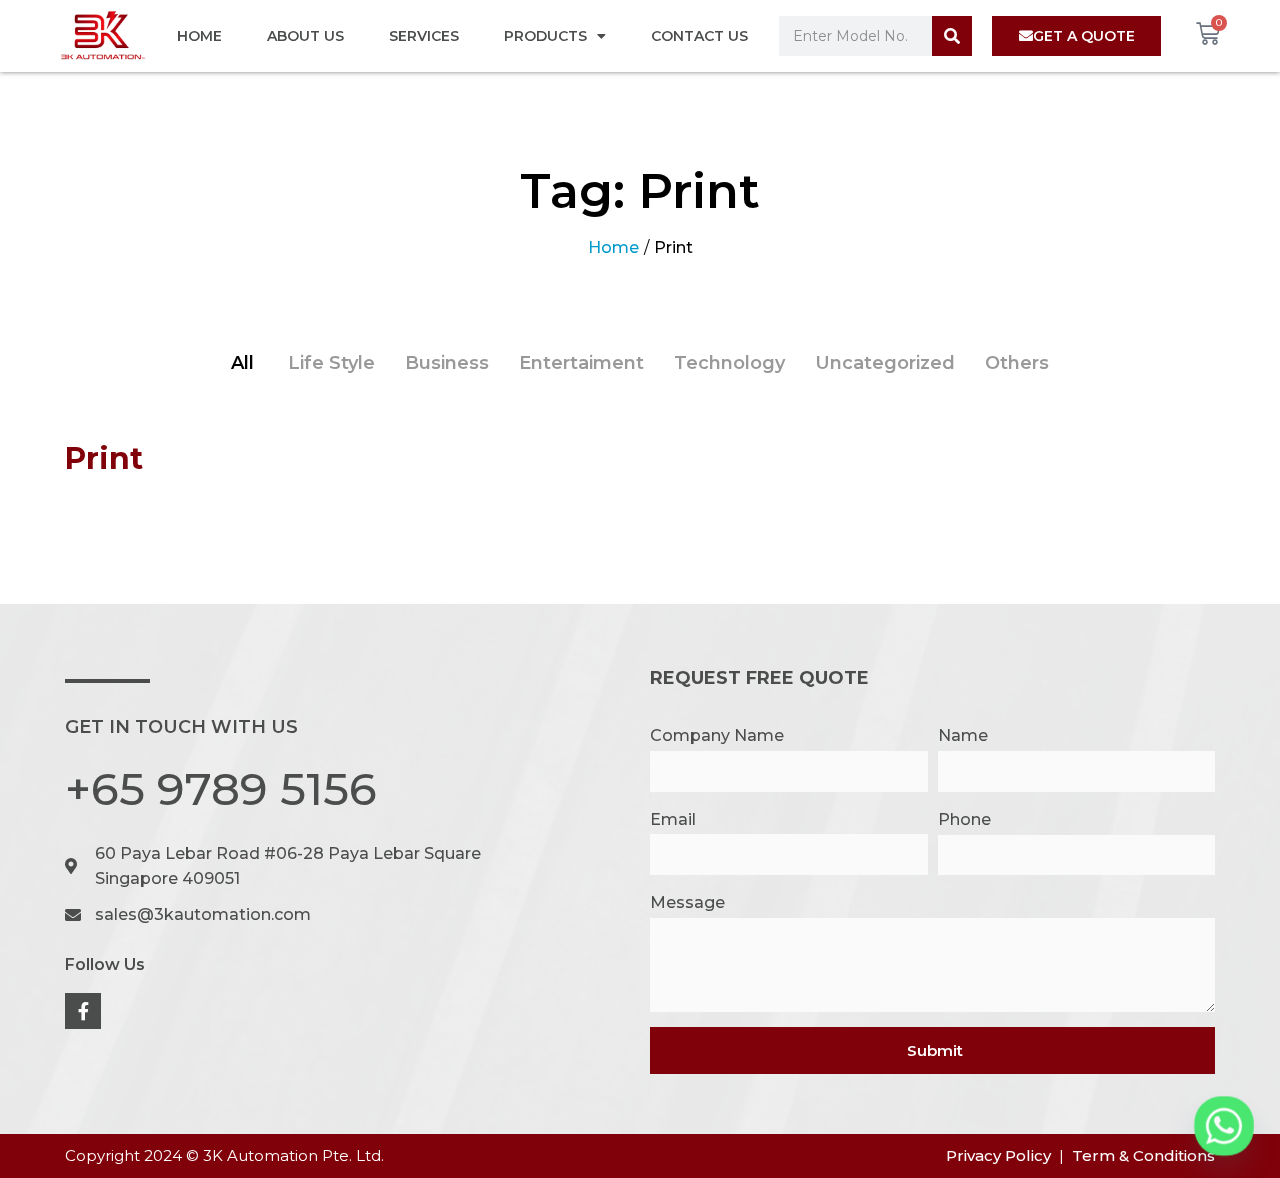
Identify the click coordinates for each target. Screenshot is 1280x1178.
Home (199, 36)
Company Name (717, 735)
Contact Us (699, 36)
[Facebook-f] (83, 1011)
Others (1017, 363)
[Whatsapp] (1224, 1126)
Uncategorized (885, 363)
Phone (964, 819)
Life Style (331, 363)
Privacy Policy (998, 1155)
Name (963, 735)
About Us (305, 36)
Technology (729, 363)
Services (424, 36)
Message (687, 902)
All (242, 363)
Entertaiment (581, 363)
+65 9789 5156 (221, 788)
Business (447, 363)
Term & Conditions (1143, 1155)
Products (545, 36)
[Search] (952, 36)
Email (673, 819)
